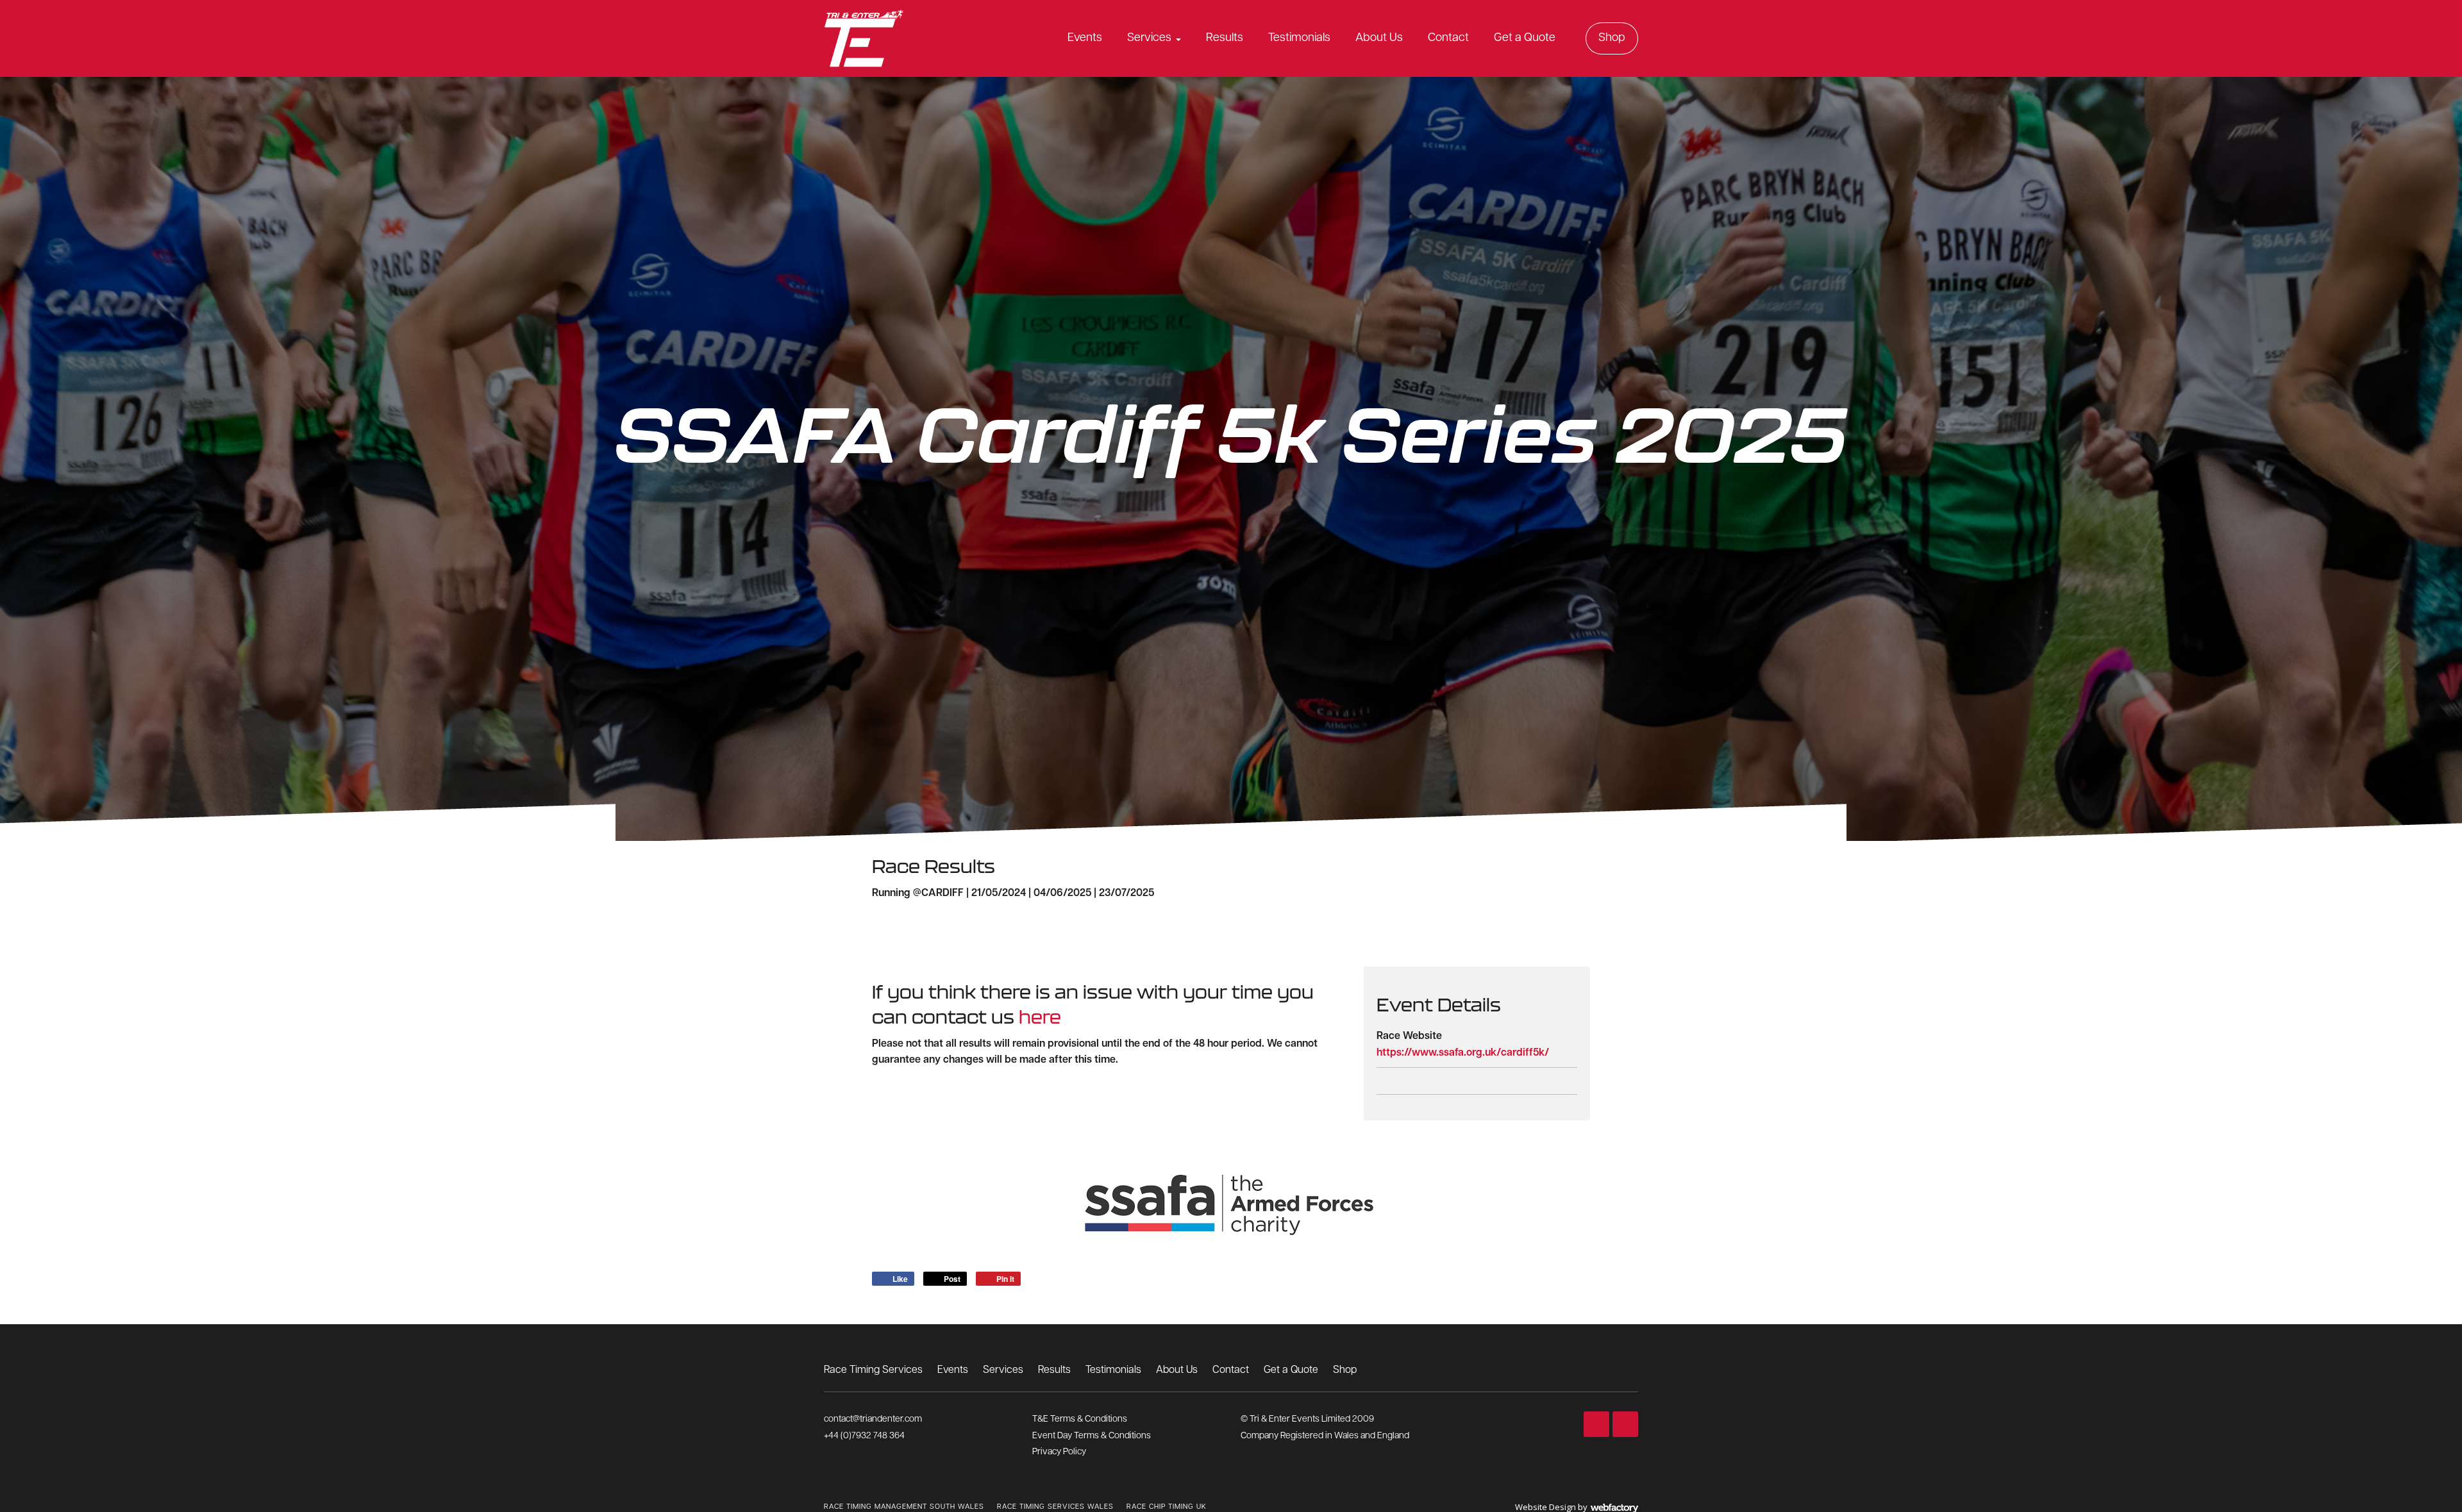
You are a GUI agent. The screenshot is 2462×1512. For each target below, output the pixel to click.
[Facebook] (1596, 1424)
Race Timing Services (873, 1370)
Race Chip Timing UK (1167, 1507)
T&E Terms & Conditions (1080, 1419)
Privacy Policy (1059, 1452)
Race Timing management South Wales (904, 1507)
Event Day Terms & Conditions (1092, 1436)
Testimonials (1299, 38)
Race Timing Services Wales (1055, 1507)
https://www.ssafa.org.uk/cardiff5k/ (1463, 1053)
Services (1149, 38)
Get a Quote (1525, 38)
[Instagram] (1625, 1424)
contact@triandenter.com (873, 1419)
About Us (1379, 38)
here (1040, 1017)
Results (1225, 38)
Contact (1448, 38)
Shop (1612, 38)
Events (1085, 38)
